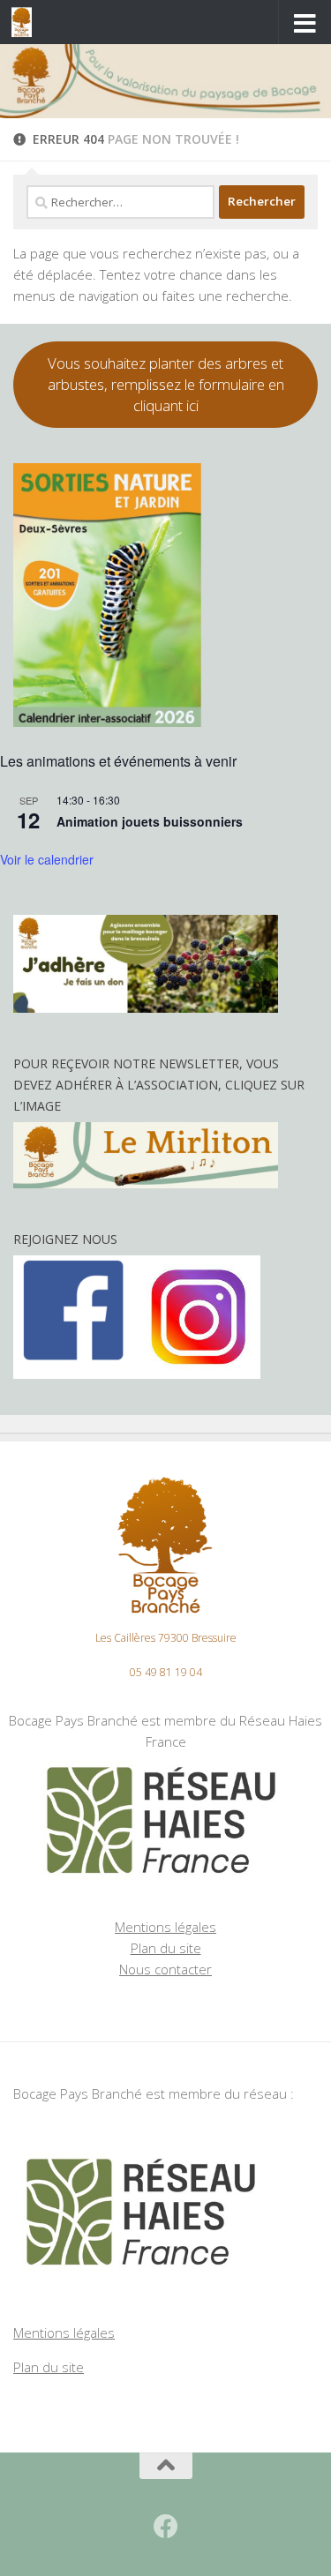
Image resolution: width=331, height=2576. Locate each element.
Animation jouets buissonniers (150, 821)
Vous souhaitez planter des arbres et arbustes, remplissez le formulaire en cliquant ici (166, 384)
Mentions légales (165, 1927)
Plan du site (166, 1948)
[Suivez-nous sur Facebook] (166, 2527)
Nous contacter (165, 1969)
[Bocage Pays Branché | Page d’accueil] (25, 22)
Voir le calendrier (47, 859)
